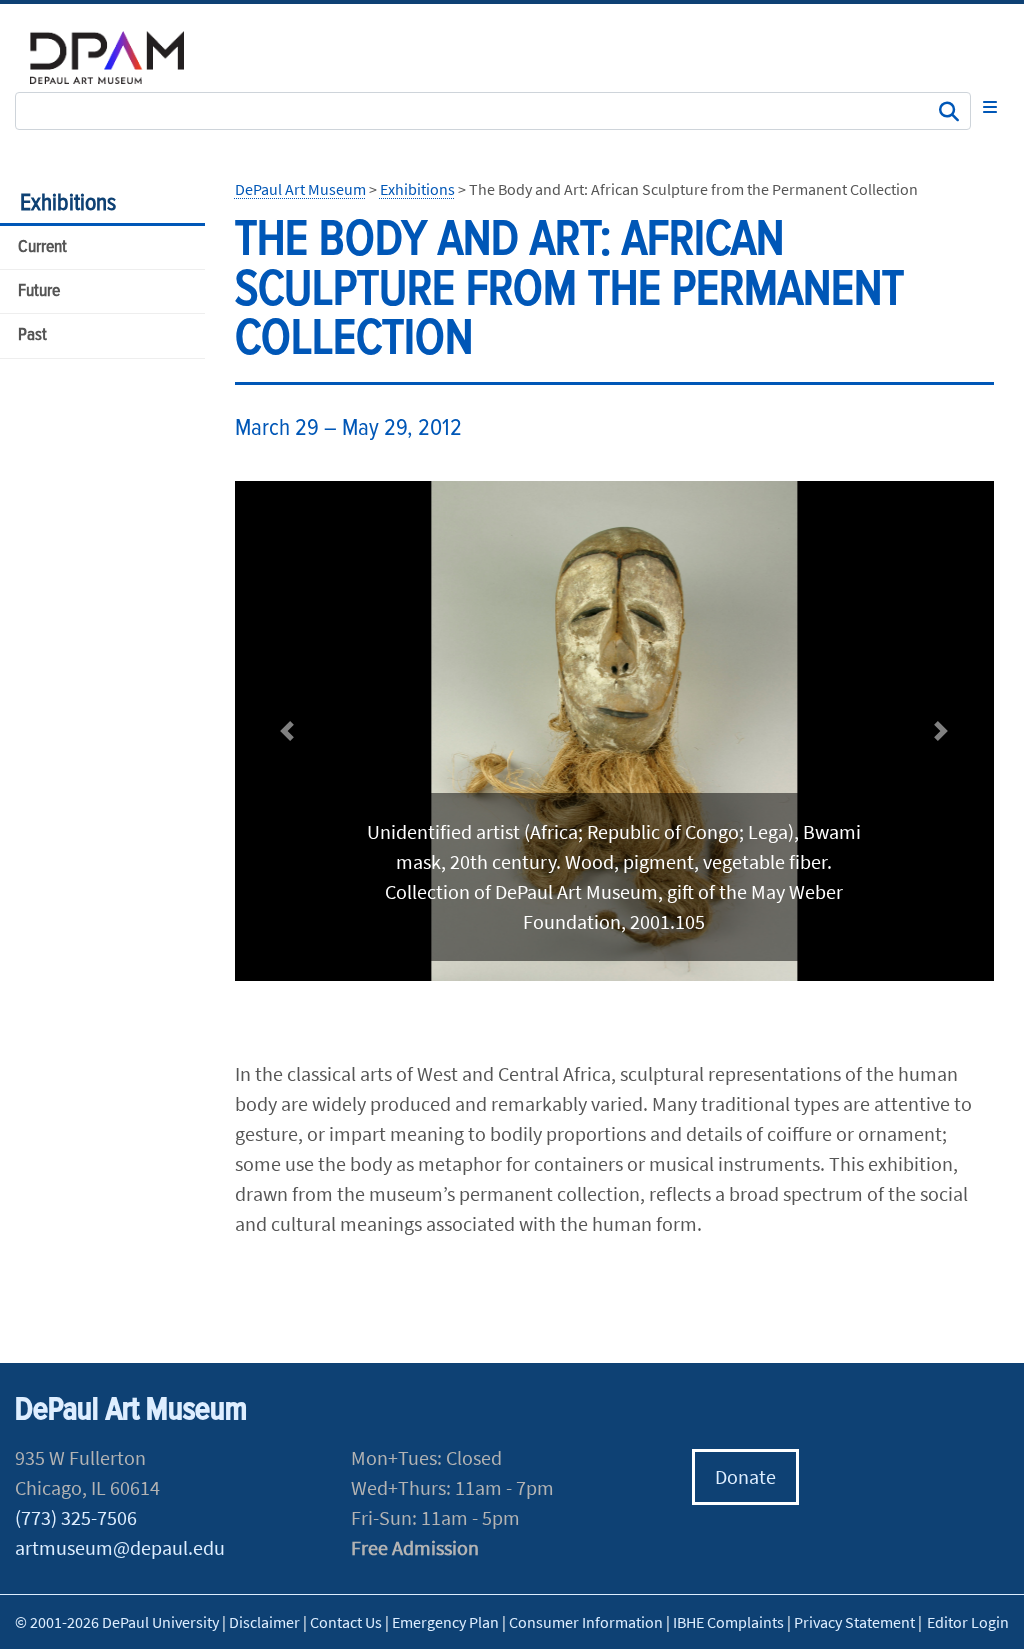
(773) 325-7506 (76, 1517)
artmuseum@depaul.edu (120, 1547)
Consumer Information (586, 1622)
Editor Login (968, 1622)
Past (32, 335)
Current (42, 247)
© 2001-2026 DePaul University (117, 1622)
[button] (287, 731)
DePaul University (120, 57)
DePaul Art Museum (300, 189)
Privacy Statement (854, 1622)
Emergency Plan (445, 1622)
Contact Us (346, 1622)
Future (39, 291)
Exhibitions (68, 203)
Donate (745, 1476)
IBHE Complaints (728, 1622)
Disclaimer (264, 1622)
